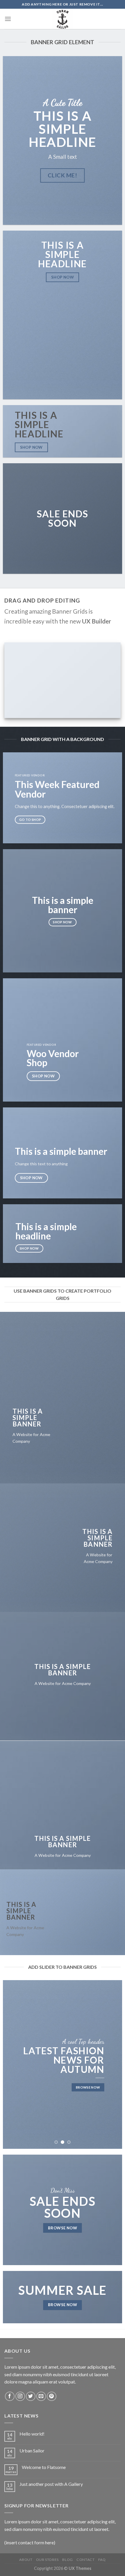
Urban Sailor (32, 2451)
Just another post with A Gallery (51, 2484)
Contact (85, 2560)
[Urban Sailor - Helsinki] (63, 19)
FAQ (102, 2560)
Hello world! (32, 2434)
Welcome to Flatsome (44, 2467)
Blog (67, 2560)
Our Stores (47, 2560)
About (26, 2560)
